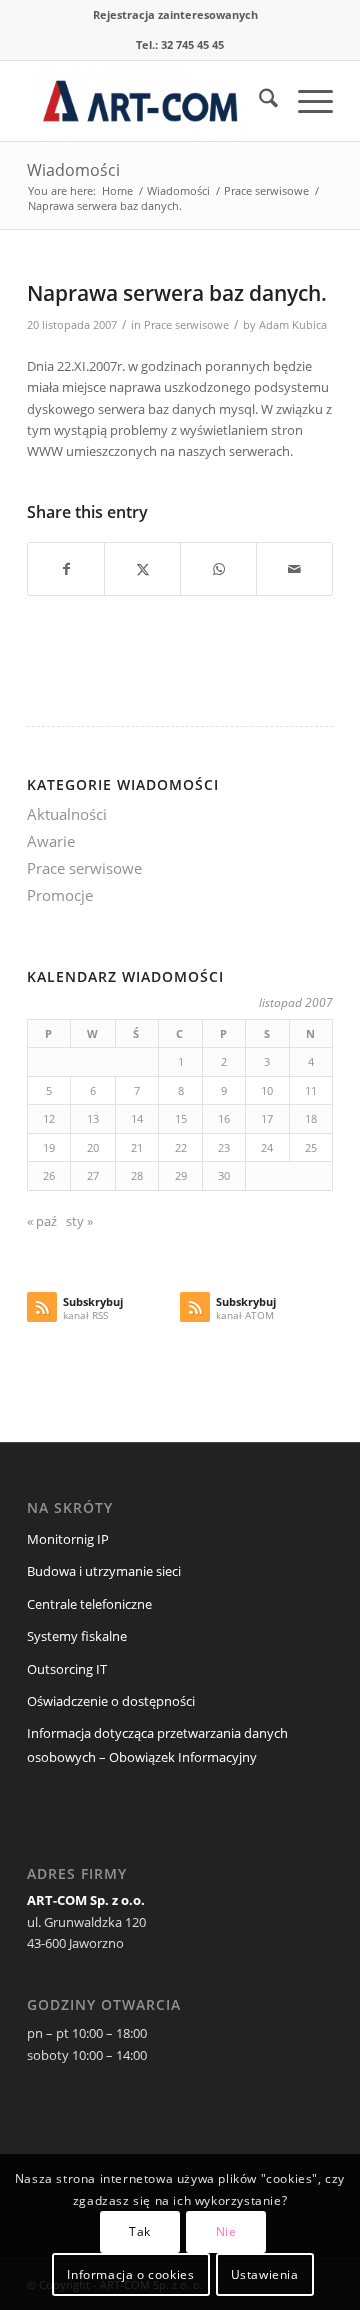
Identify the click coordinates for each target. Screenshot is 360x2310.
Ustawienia (265, 2274)
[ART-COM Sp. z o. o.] (149, 101)
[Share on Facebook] (66, 569)
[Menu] (305, 101)
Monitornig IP (68, 1539)
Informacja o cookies (130, 2274)
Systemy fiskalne (77, 1636)
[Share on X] (142, 569)
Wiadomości (73, 170)
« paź (42, 1221)
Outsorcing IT (67, 1669)
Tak (140, 2231)
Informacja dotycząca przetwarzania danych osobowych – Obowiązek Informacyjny (157, 1744)
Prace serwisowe (186, 325)
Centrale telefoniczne (89, 1604)
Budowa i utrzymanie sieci (104, 1571)
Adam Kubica (293, 325)
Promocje (60, 895)
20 (93, 1147)
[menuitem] (175, 15)
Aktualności (67, 814)
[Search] (258, 101)
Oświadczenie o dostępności (111, 1701)
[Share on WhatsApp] (218, 569)
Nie (226, 2231)
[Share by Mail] (294, 569)
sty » (79, 1221)
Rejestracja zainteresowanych (175, 14)
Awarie (51, 841)
